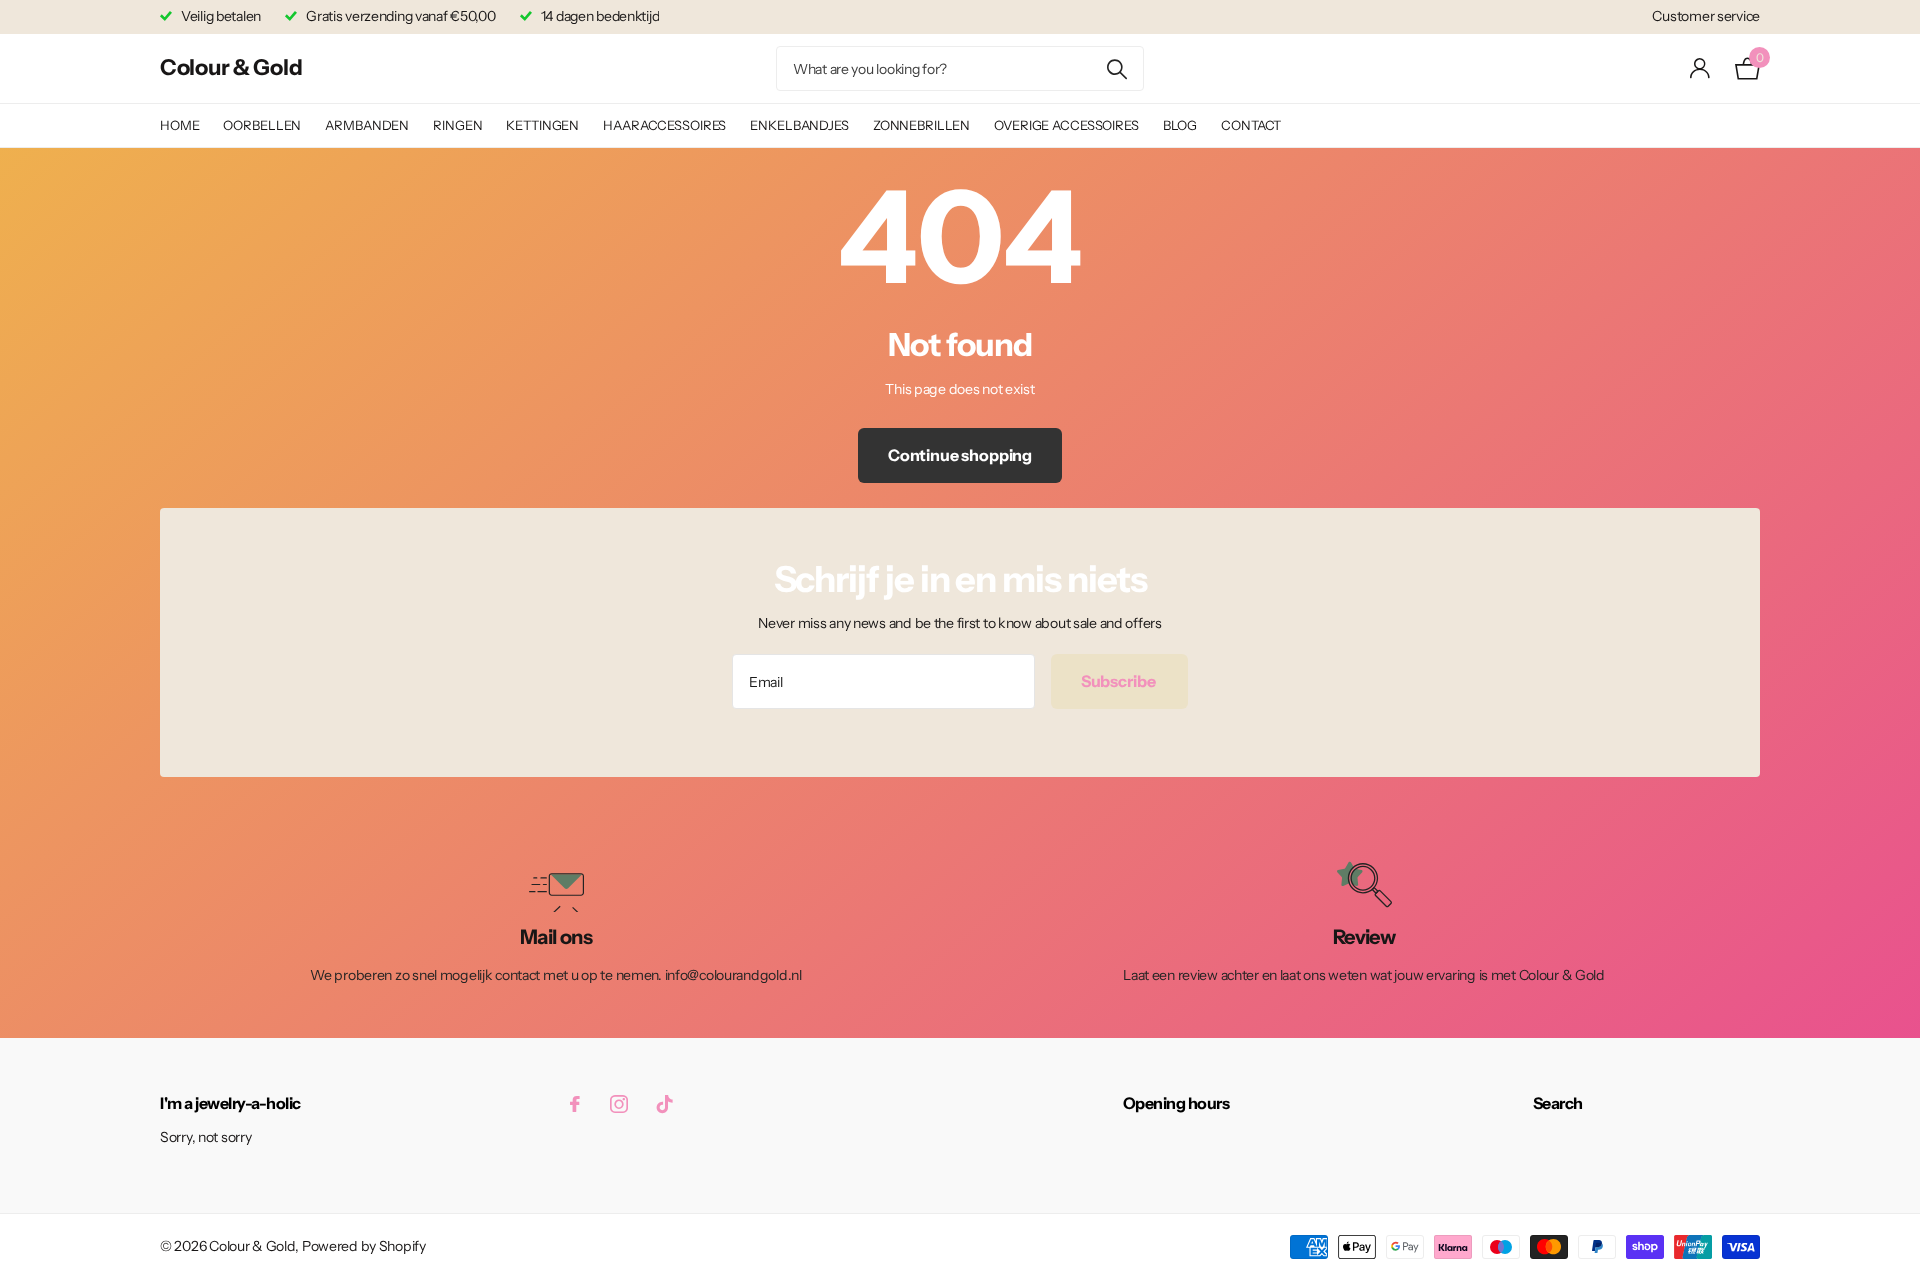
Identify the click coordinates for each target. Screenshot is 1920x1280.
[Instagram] (619, 1104)
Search (1558, 1103)
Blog (1180, 125)
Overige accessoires (1066, 125)
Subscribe (1119, 681)
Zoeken (1116, 68)
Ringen (457, 125)
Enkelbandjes (799, 125)
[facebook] (575, 1104)
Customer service (1706, 16)
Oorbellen (262, 125)
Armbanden (367, 125)
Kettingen (542, 125)
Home (179, 125)
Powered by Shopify (364, 1246)
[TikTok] (665, 1104)
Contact (1251, 125)
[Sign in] (1700, 68)
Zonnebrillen (921, 125)
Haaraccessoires (664, 125)
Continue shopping (960, 455)
